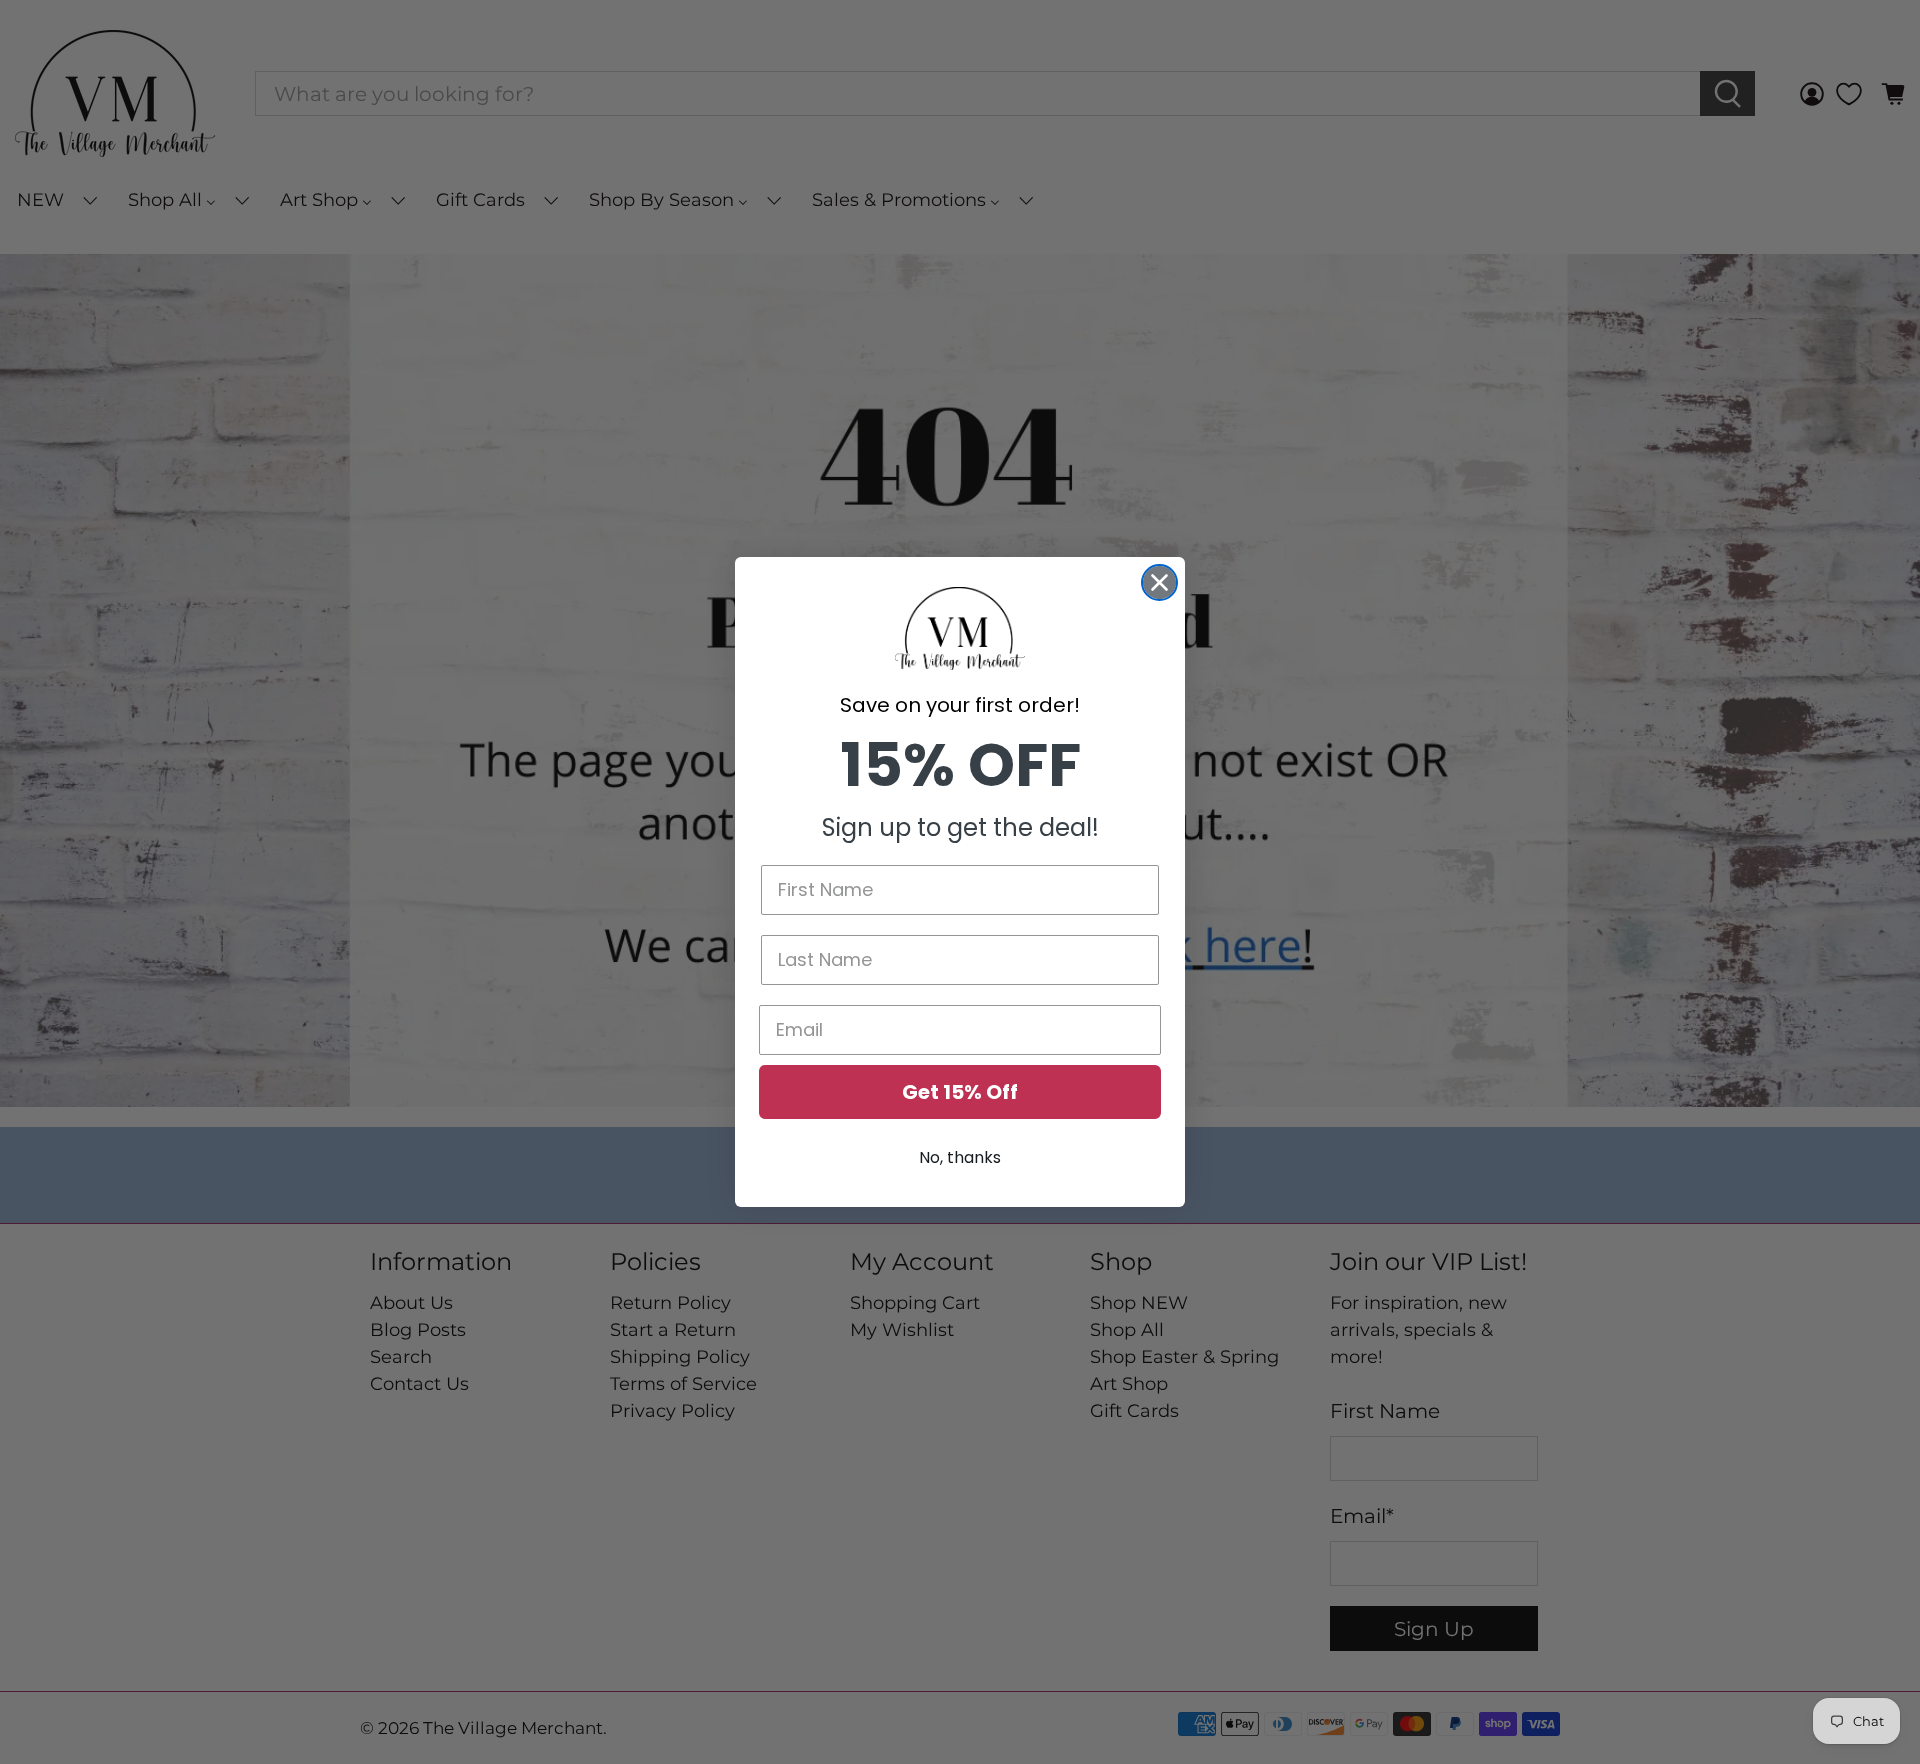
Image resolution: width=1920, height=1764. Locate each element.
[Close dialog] (1159, 582)
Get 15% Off (960, 1092)
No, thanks (960, 1157)
